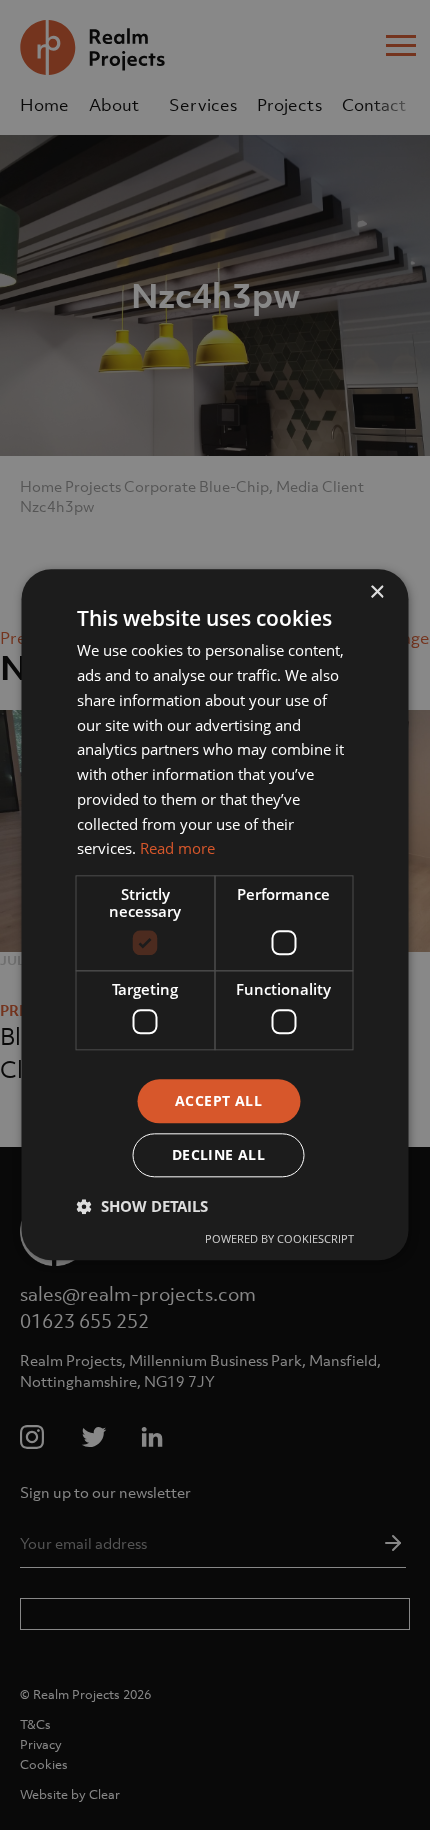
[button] (142, 1207)
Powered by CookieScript (279, 1239)
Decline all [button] (218, 1155)
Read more (177, 849)
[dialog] (215, 915)
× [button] (376, 592)
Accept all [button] (218, 1100)
